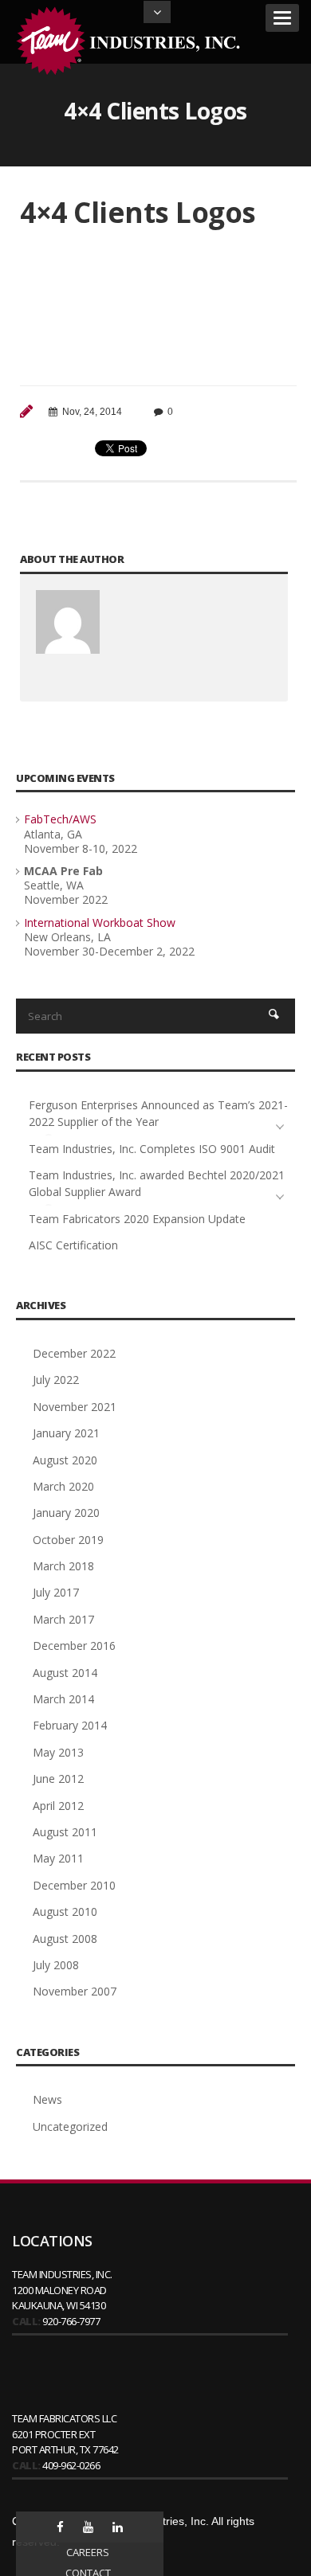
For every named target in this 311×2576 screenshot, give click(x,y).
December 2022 (74, 1353)
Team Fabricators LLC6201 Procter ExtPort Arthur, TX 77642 (65, 2434)
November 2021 (75, 1407)
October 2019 (68, 1540)
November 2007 (75, 1991)
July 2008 (56, 1965)
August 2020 (65, 1460)
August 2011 (65, 1832)
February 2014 (70, 1725)
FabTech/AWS (60, 819)
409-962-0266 (71, 2465)
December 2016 (74, 1646)
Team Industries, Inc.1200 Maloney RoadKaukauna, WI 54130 (62, 2290)
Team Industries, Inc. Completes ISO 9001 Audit (152, 1149)
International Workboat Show (100, 923)
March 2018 (63, 1566)
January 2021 (66, 1433)
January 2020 (66, 1513)
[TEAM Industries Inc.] (132, 41)
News (47, 2099)
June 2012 (58, 1779)
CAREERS (88, 2552)
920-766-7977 (71, 2321)
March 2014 (63, 1699)
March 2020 (63, 1486)
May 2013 (58, 1752)
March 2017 (63, 1619)
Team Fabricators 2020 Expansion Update (137, 1219)
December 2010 (74, 1885)
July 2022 (56, 1380)
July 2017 (56, 1592)
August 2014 (65, 1673)
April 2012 (58, 1806)
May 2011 (58, 1858)
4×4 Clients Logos (138, 212)
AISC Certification (73, 1245)
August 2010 (65, 1911)
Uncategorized (70, 2126)
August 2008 (65, 1939)
